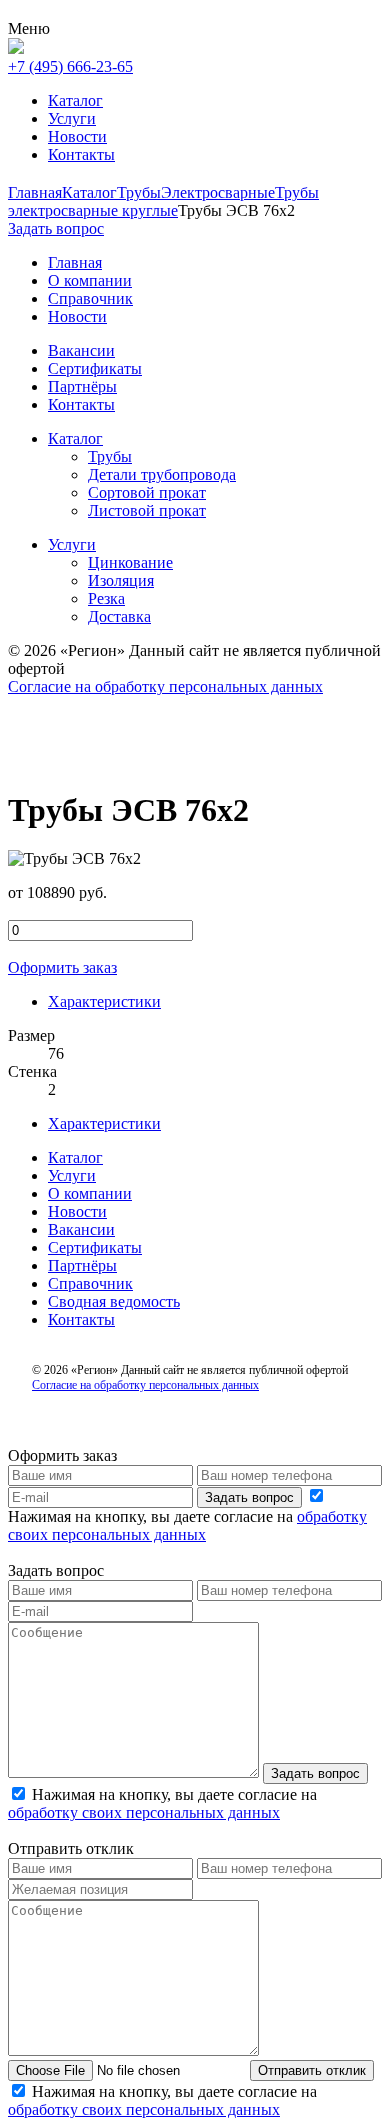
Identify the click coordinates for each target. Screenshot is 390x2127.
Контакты (81, 154)
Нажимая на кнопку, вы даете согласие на (187, 1525)
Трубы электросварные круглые (163, 201)
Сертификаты (95, 1247)
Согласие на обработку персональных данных (165, 686)
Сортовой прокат (147, 492)
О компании (90, 1193)
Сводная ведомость (114, 1301)
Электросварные (218, 192)
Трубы (139, 192)
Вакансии (81, 1229)
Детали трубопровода (162, 474)
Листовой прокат (147, 510)
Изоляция (121, 580)
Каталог (75, 100)
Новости (77, 136)
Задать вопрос (249, 1497)
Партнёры (82, 1265)
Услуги (72, 118)
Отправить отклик (312, 2070)
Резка (106, 598)
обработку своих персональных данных (187, 1525)
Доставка (119, 616)
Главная (35, 192)
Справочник (90, 1283)
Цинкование (130, 562)
